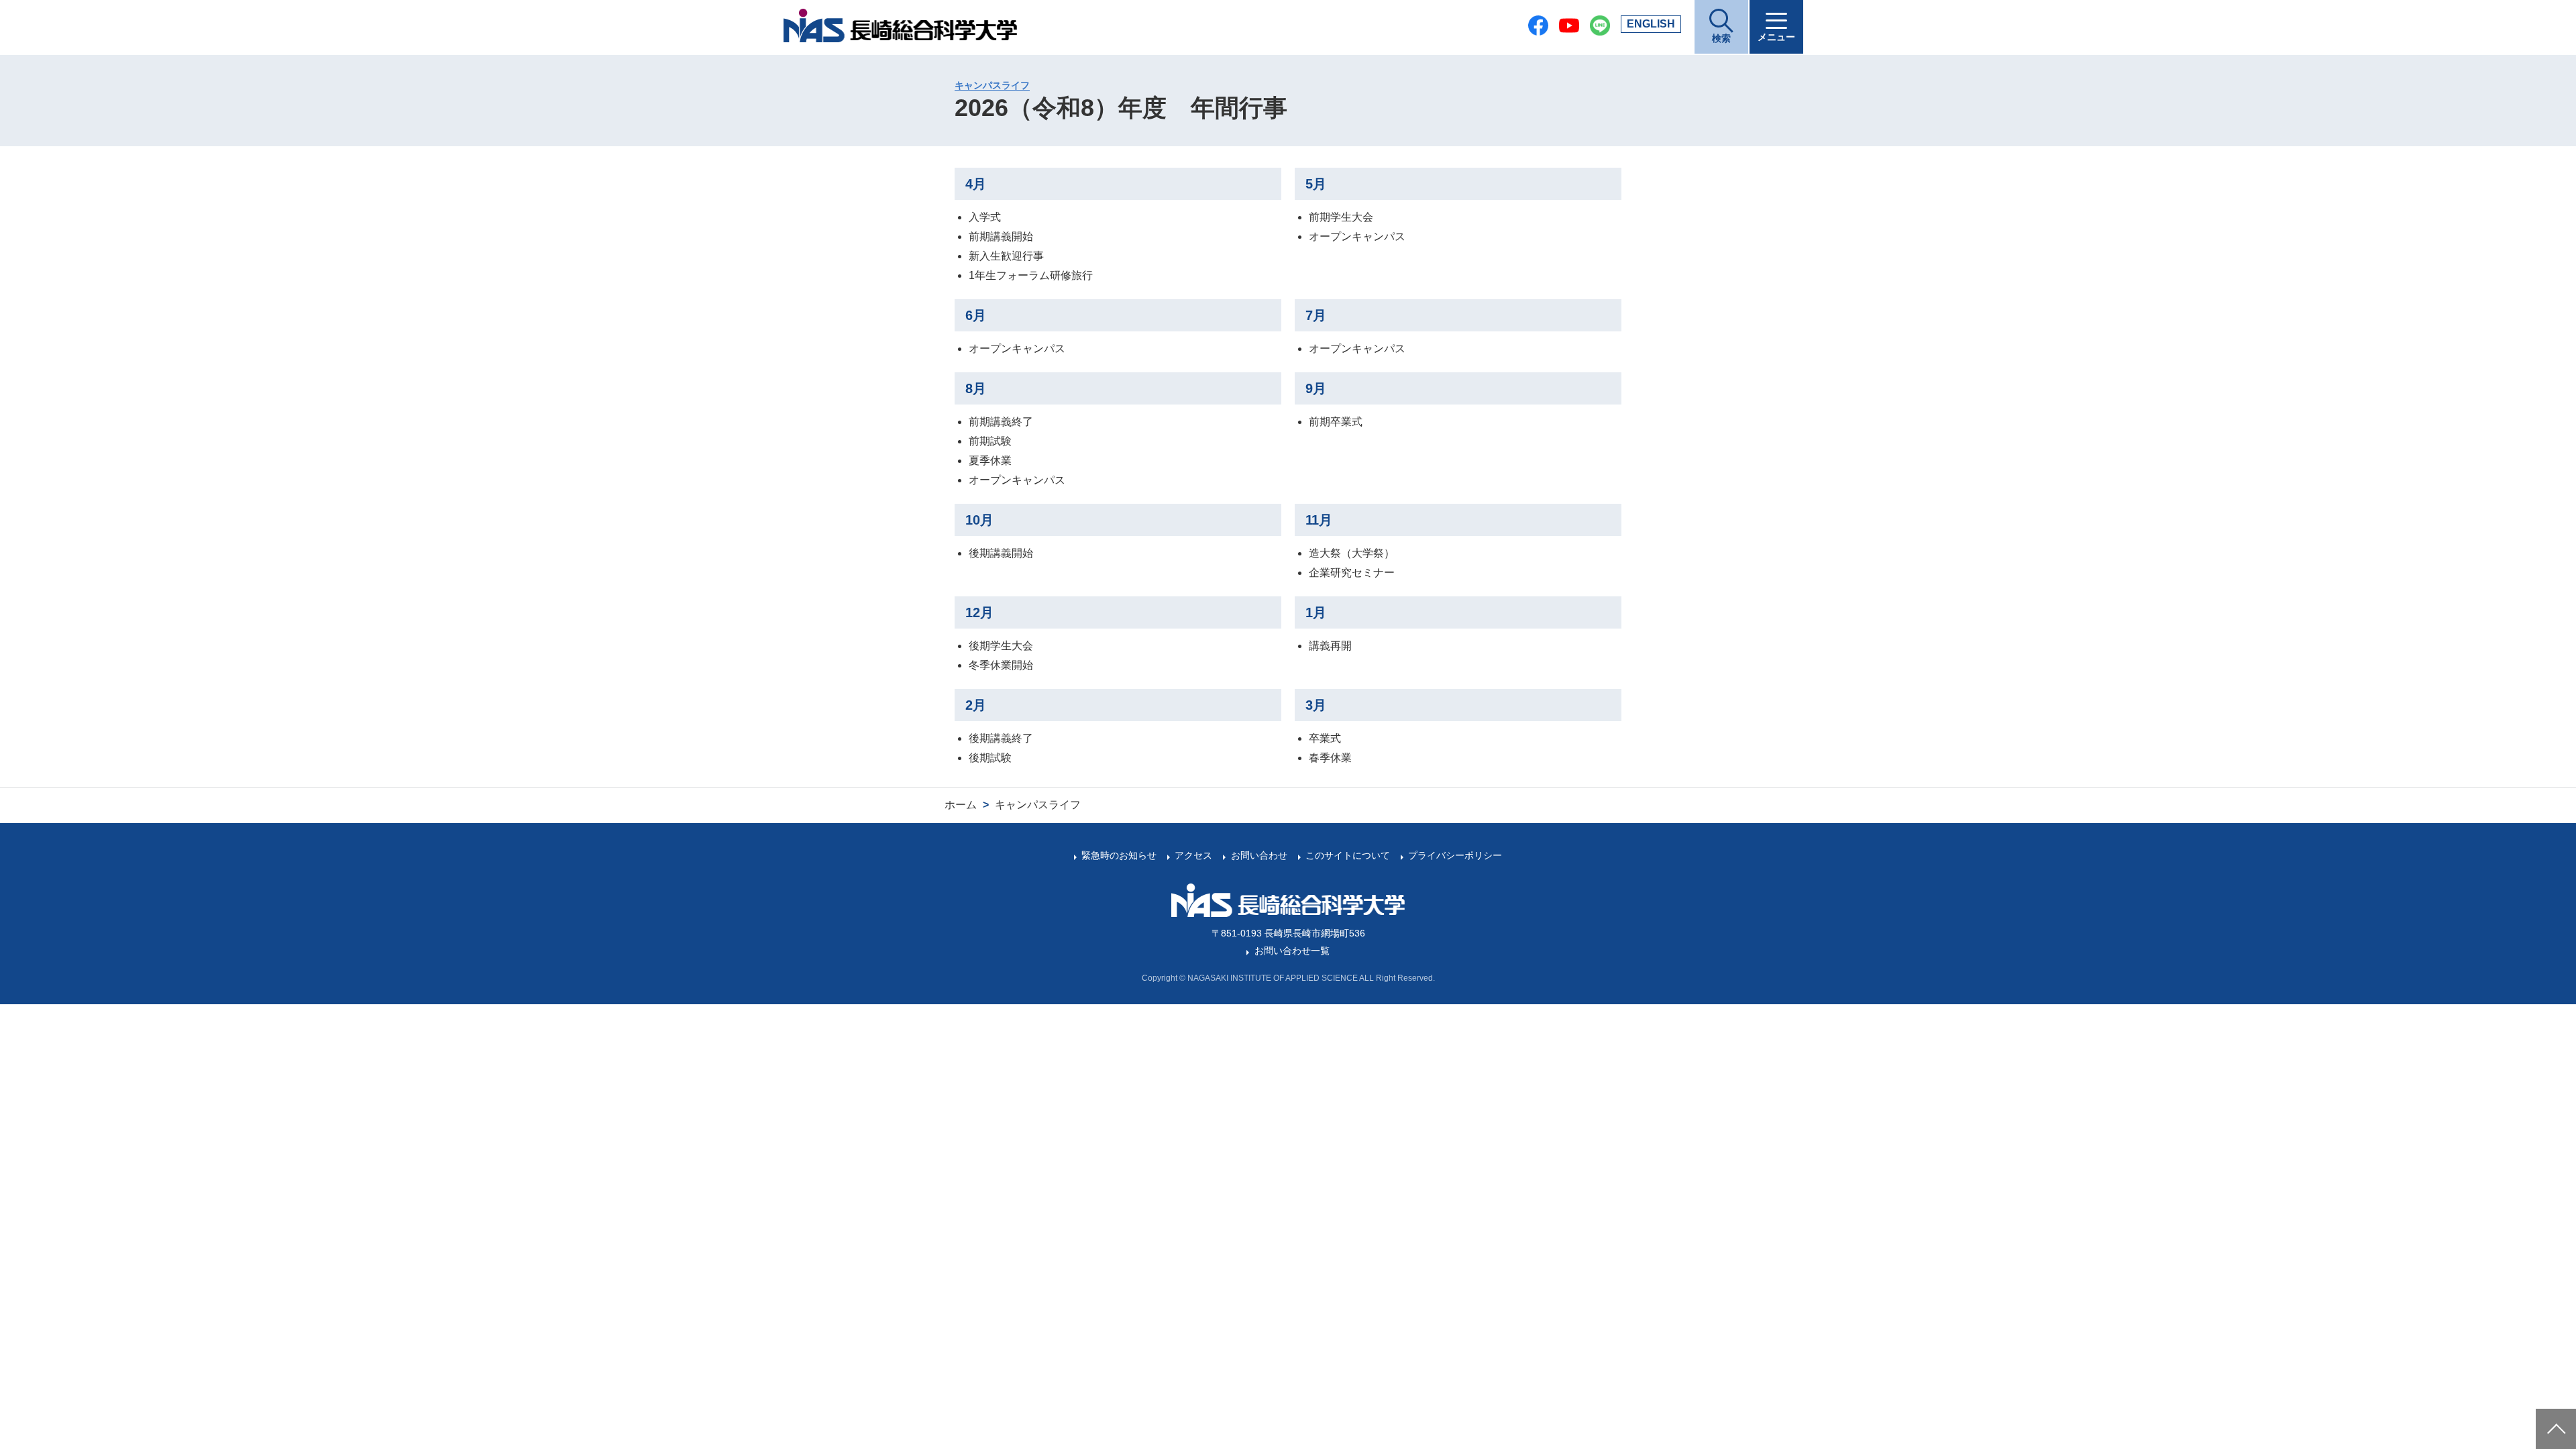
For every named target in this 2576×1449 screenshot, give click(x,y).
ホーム (961, 805)
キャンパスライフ (992, 85)
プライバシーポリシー (1455, 855)
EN (1651, 24)
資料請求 (2560, 1367)
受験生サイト (2560, 1315)
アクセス (1193, 855)
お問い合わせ (1259, 855)
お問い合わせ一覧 (1292, 951)
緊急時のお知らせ (1119, 855)
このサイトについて (1348, 855)
